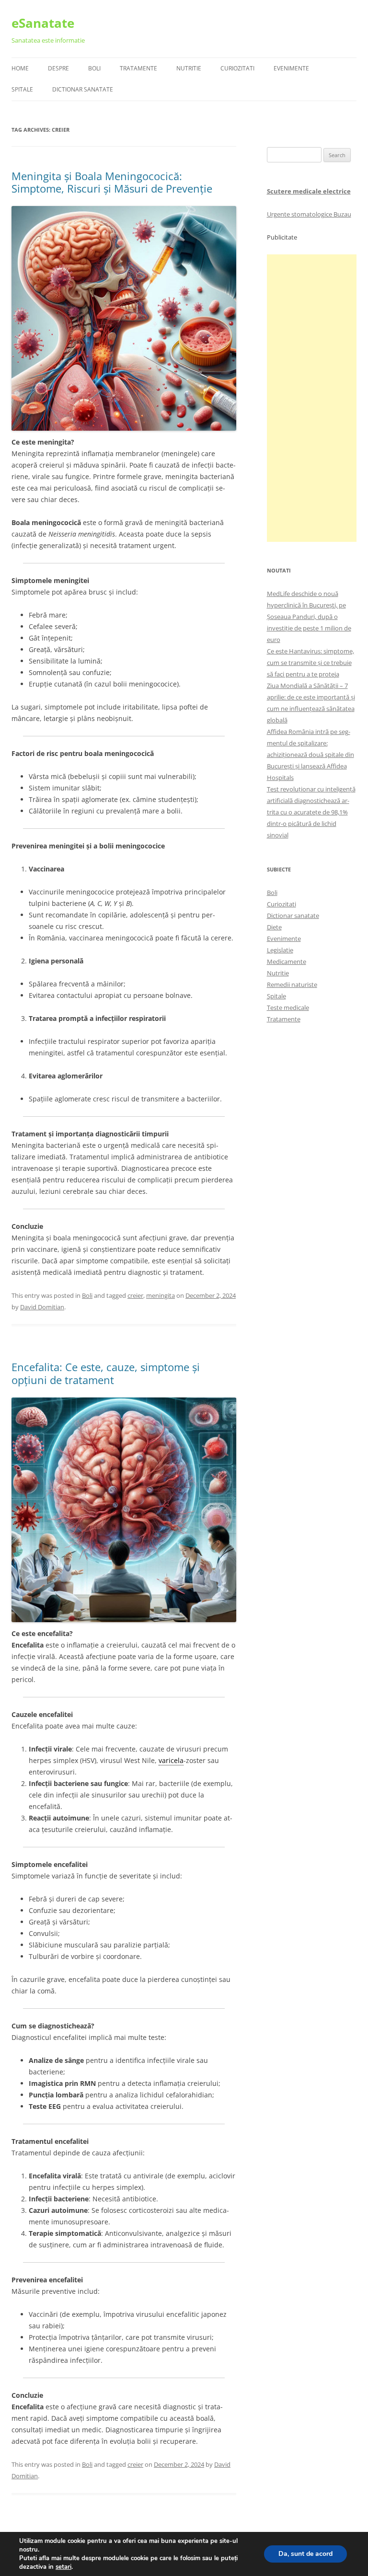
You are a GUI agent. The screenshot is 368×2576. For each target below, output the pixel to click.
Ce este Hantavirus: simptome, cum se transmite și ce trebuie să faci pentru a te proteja (310, 663)
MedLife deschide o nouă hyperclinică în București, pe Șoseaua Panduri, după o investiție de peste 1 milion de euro (309, 617)
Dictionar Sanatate (83, 89)
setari (63, 2567)
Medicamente (287, 962)
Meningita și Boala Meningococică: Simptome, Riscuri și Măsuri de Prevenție (112, 182)
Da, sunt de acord (305, 2554)
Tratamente (138, 68)
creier (135, 1295)
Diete (274, 927)
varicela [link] (171, 1760)
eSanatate (43, 23)
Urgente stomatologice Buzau (309, 214)
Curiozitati (237, 68)
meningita (161, 1295)
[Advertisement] (312, 398)
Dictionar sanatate (293, 916)
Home (20, 68)
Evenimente (291, 68)
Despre (58, 68)
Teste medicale (288, 1008)
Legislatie (280, 950)
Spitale (22, 89)
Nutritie (189, 68)
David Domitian (42, 1307)
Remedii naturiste (292, 985)
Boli (94, 68)
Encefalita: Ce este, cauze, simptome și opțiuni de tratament (106, 1373)
